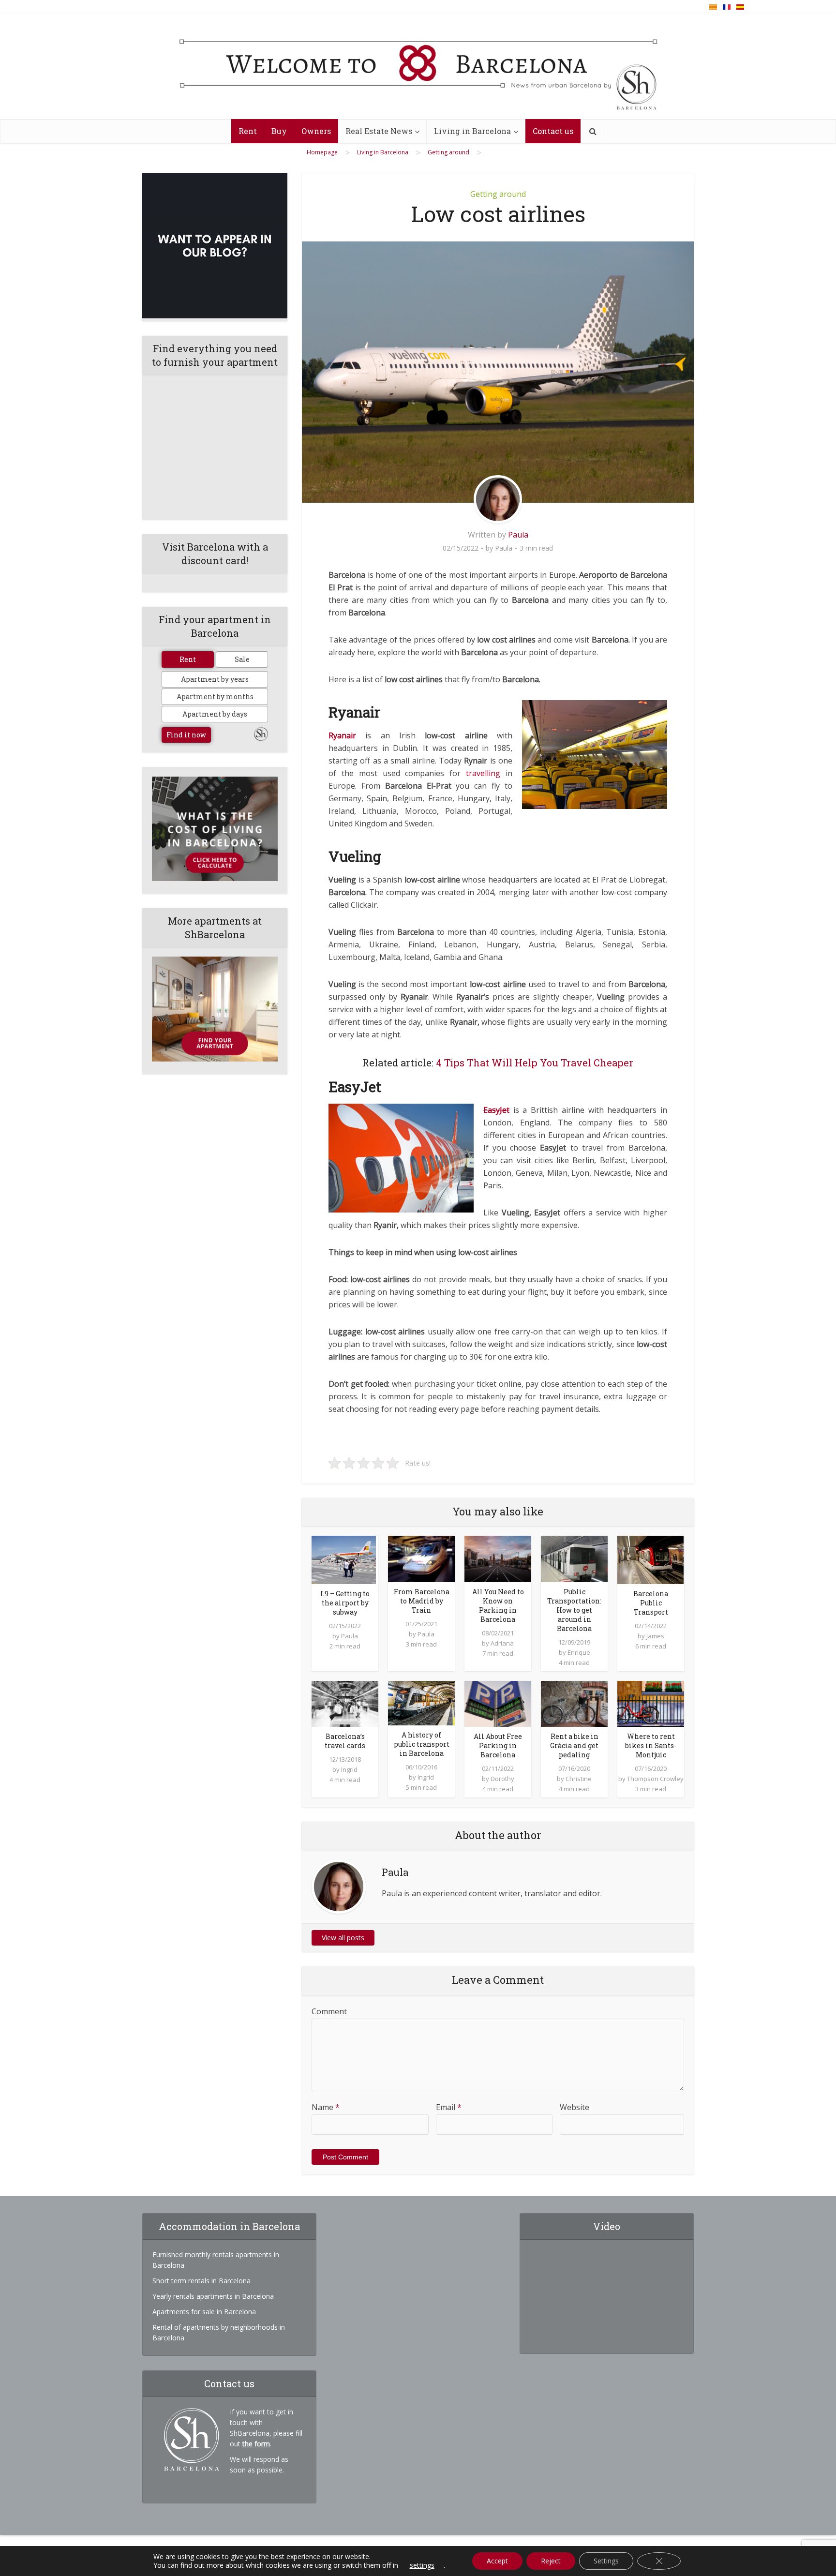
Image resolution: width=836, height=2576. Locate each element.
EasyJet (496, 1110)
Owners (316, 131)
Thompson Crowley (655, 1779)
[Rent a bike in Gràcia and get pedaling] (574, 1703)
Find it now (186, 735)
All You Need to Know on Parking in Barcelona (498, 1605)
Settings (606, 2561)
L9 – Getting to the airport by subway (345, 1603)
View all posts (343, 1938)
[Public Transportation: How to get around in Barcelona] (574, 1558)
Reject (551, 2561)
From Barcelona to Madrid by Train (422, 1601)
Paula (518, 535)
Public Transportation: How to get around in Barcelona (574, 1610)
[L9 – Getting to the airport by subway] (344, 1559)
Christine (579, 1779)
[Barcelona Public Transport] (650, 1559)
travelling (483, 773)
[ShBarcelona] (418, 66)
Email (449, 2107)
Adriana (502, 1643)
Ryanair (342, 735)
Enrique (579, 1652)
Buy (279, 131)
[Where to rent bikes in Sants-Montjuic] (651, 1703)
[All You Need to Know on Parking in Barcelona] (498, 1558)
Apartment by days (215, 714)
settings (422, 2565)
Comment (329, 2011)
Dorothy (502, 1779)
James (655, 1636)
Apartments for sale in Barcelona (204, 2312)
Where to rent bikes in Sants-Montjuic (651, 1745)
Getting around (498, 194)
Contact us (553, 131)
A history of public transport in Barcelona (422, 1744)
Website (575, 2107)
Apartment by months (215, 696)
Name (326, 2107)
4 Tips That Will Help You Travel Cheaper (535, 1063)
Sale (242, 659)
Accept (497, 2561)
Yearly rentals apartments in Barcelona (213, 2296)
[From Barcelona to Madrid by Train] (421, 1558)
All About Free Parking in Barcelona (498, 1745)
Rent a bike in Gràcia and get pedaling (574, 1745)
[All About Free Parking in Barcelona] (498, 1703)
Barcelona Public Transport (651, 1603)
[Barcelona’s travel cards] (345, 1703)
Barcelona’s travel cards (345, 1741)
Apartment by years (215, 679)
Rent (248, 131)
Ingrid (349, 1769)
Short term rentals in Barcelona (202, 2281)
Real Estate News (379, 131)
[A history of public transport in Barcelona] (421, 1702)
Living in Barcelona (472, 131)
